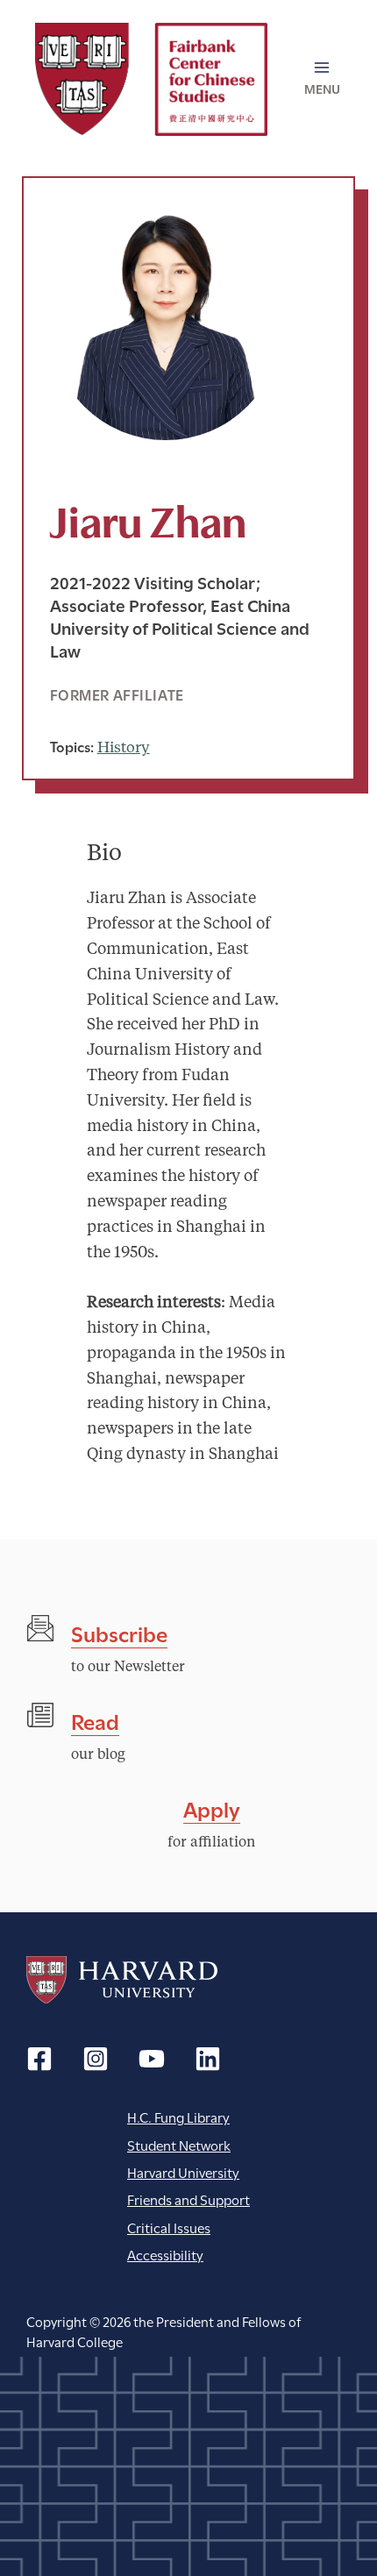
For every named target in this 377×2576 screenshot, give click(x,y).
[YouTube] (152, 2059)
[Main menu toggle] (323, 79)
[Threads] (96, 2059)
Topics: (72, 746)
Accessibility (165, 2254)
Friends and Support (188, 2199)
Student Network (179, 2144)
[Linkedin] (208, 2059)
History (124, 748)
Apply (212, 1807)
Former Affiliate (117, 694)
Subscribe (119, 1632)
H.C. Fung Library (178, 2116)
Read (95, 1720)
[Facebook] (39, 2059)
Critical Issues (169, 2227)
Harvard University (122, 1980)
